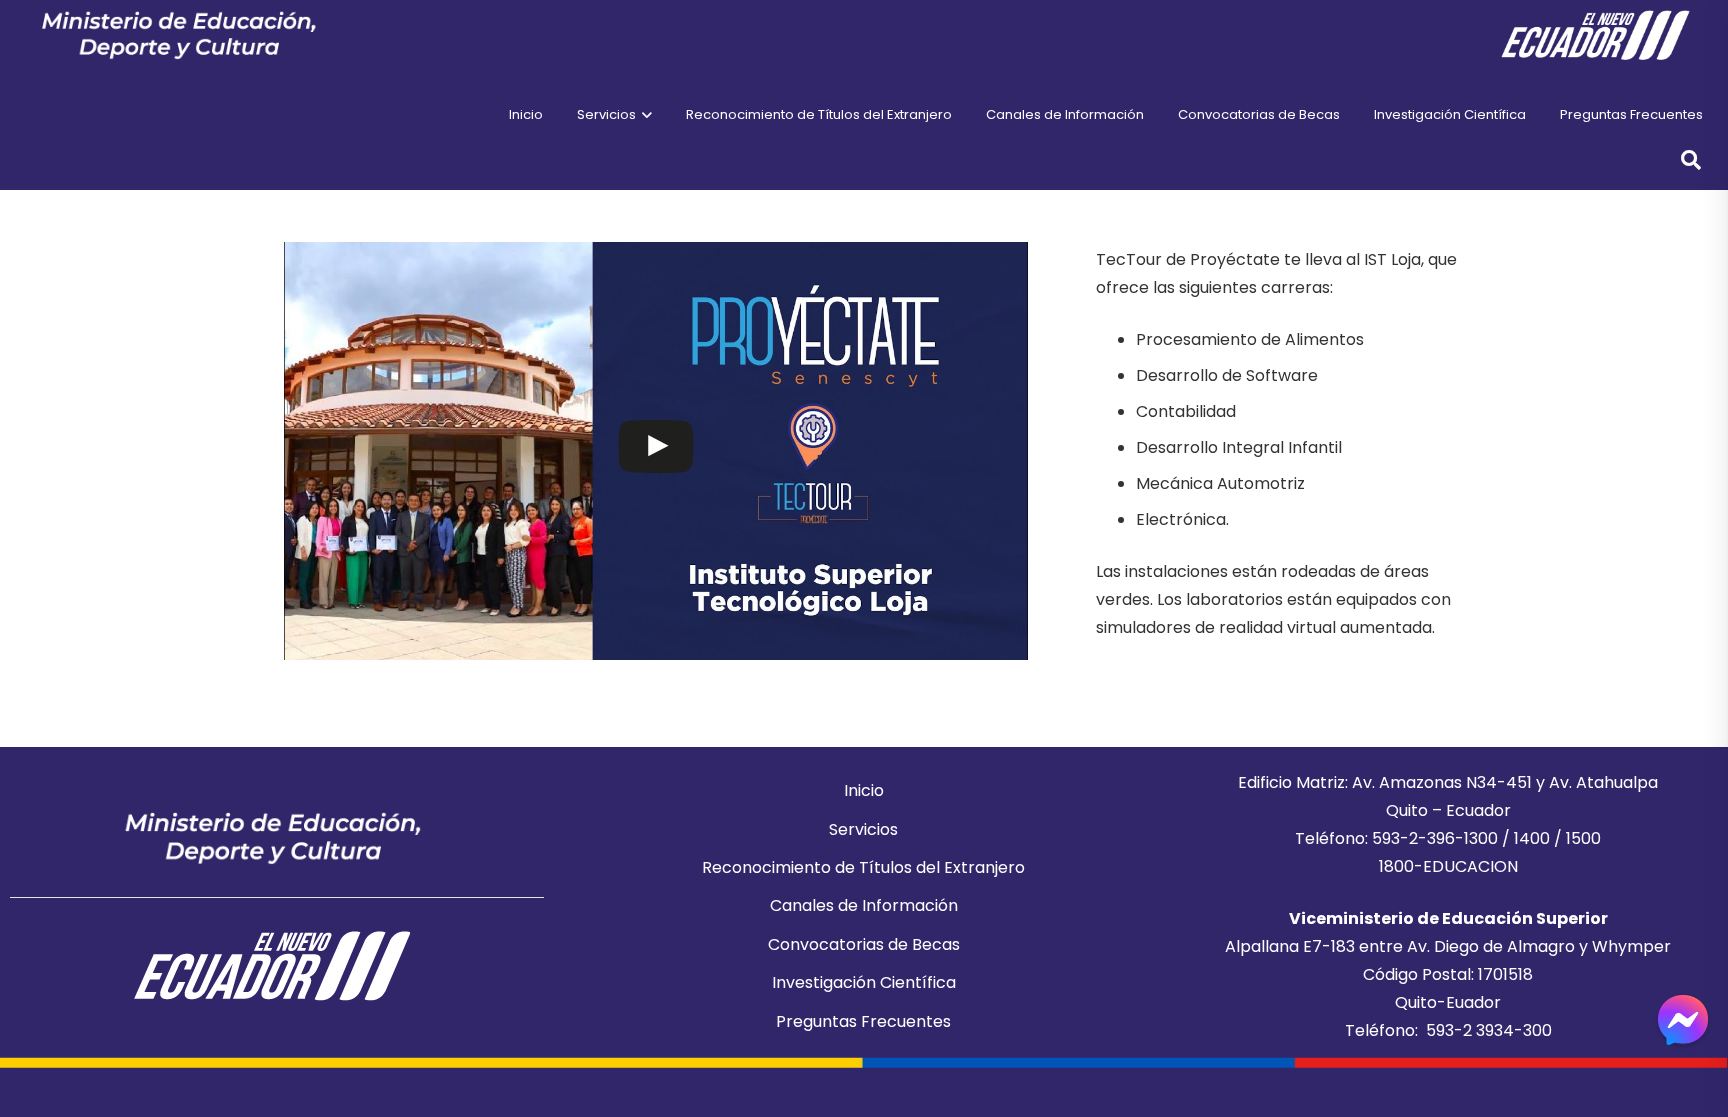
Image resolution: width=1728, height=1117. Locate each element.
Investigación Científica (864, 982)
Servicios (863, 829)
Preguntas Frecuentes (863, 1021)
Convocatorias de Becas (864, 944)
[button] (644, 115)
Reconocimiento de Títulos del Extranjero (863, 867)
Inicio (864, 790)
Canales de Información (864, 905)
